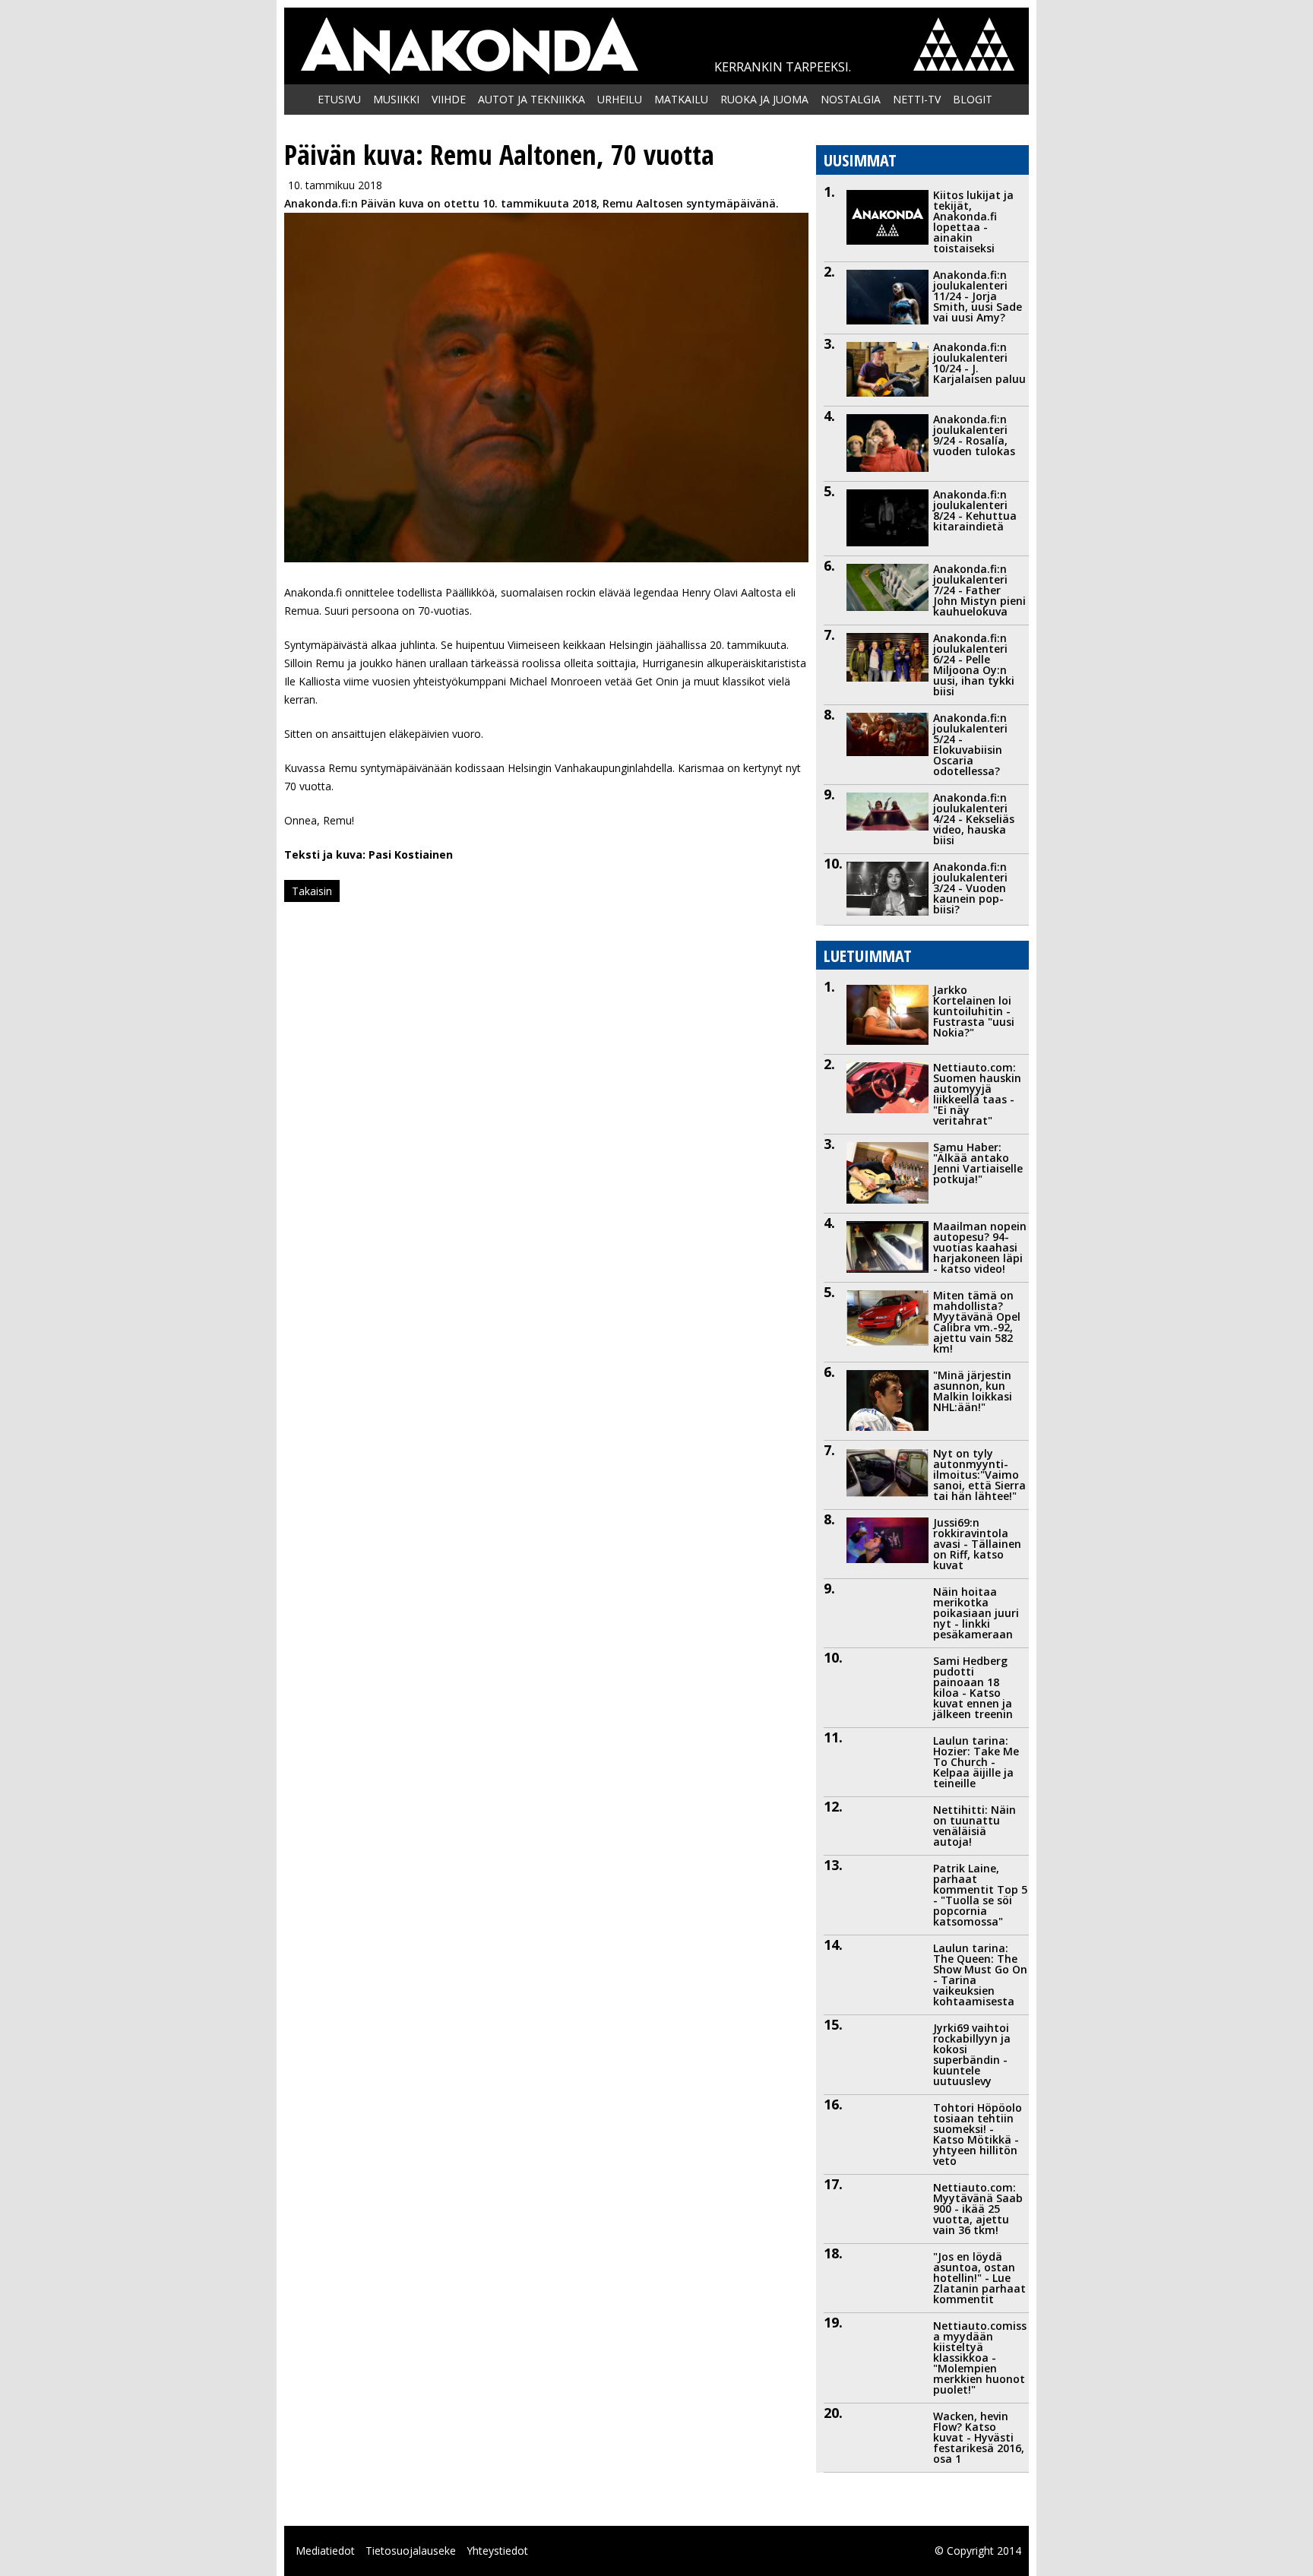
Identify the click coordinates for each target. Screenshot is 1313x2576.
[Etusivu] (469, 46)
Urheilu (620, 99)
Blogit (973, 99)
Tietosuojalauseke (411, 2551)
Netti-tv (917, 99)
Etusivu (339, 99)
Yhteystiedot (497, 2551)
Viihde (449, 99)
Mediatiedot (325, 2551)
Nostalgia (851, 99)
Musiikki (396, 99)
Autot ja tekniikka (532, 99)
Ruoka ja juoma (764, 99)
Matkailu (681, 99)
